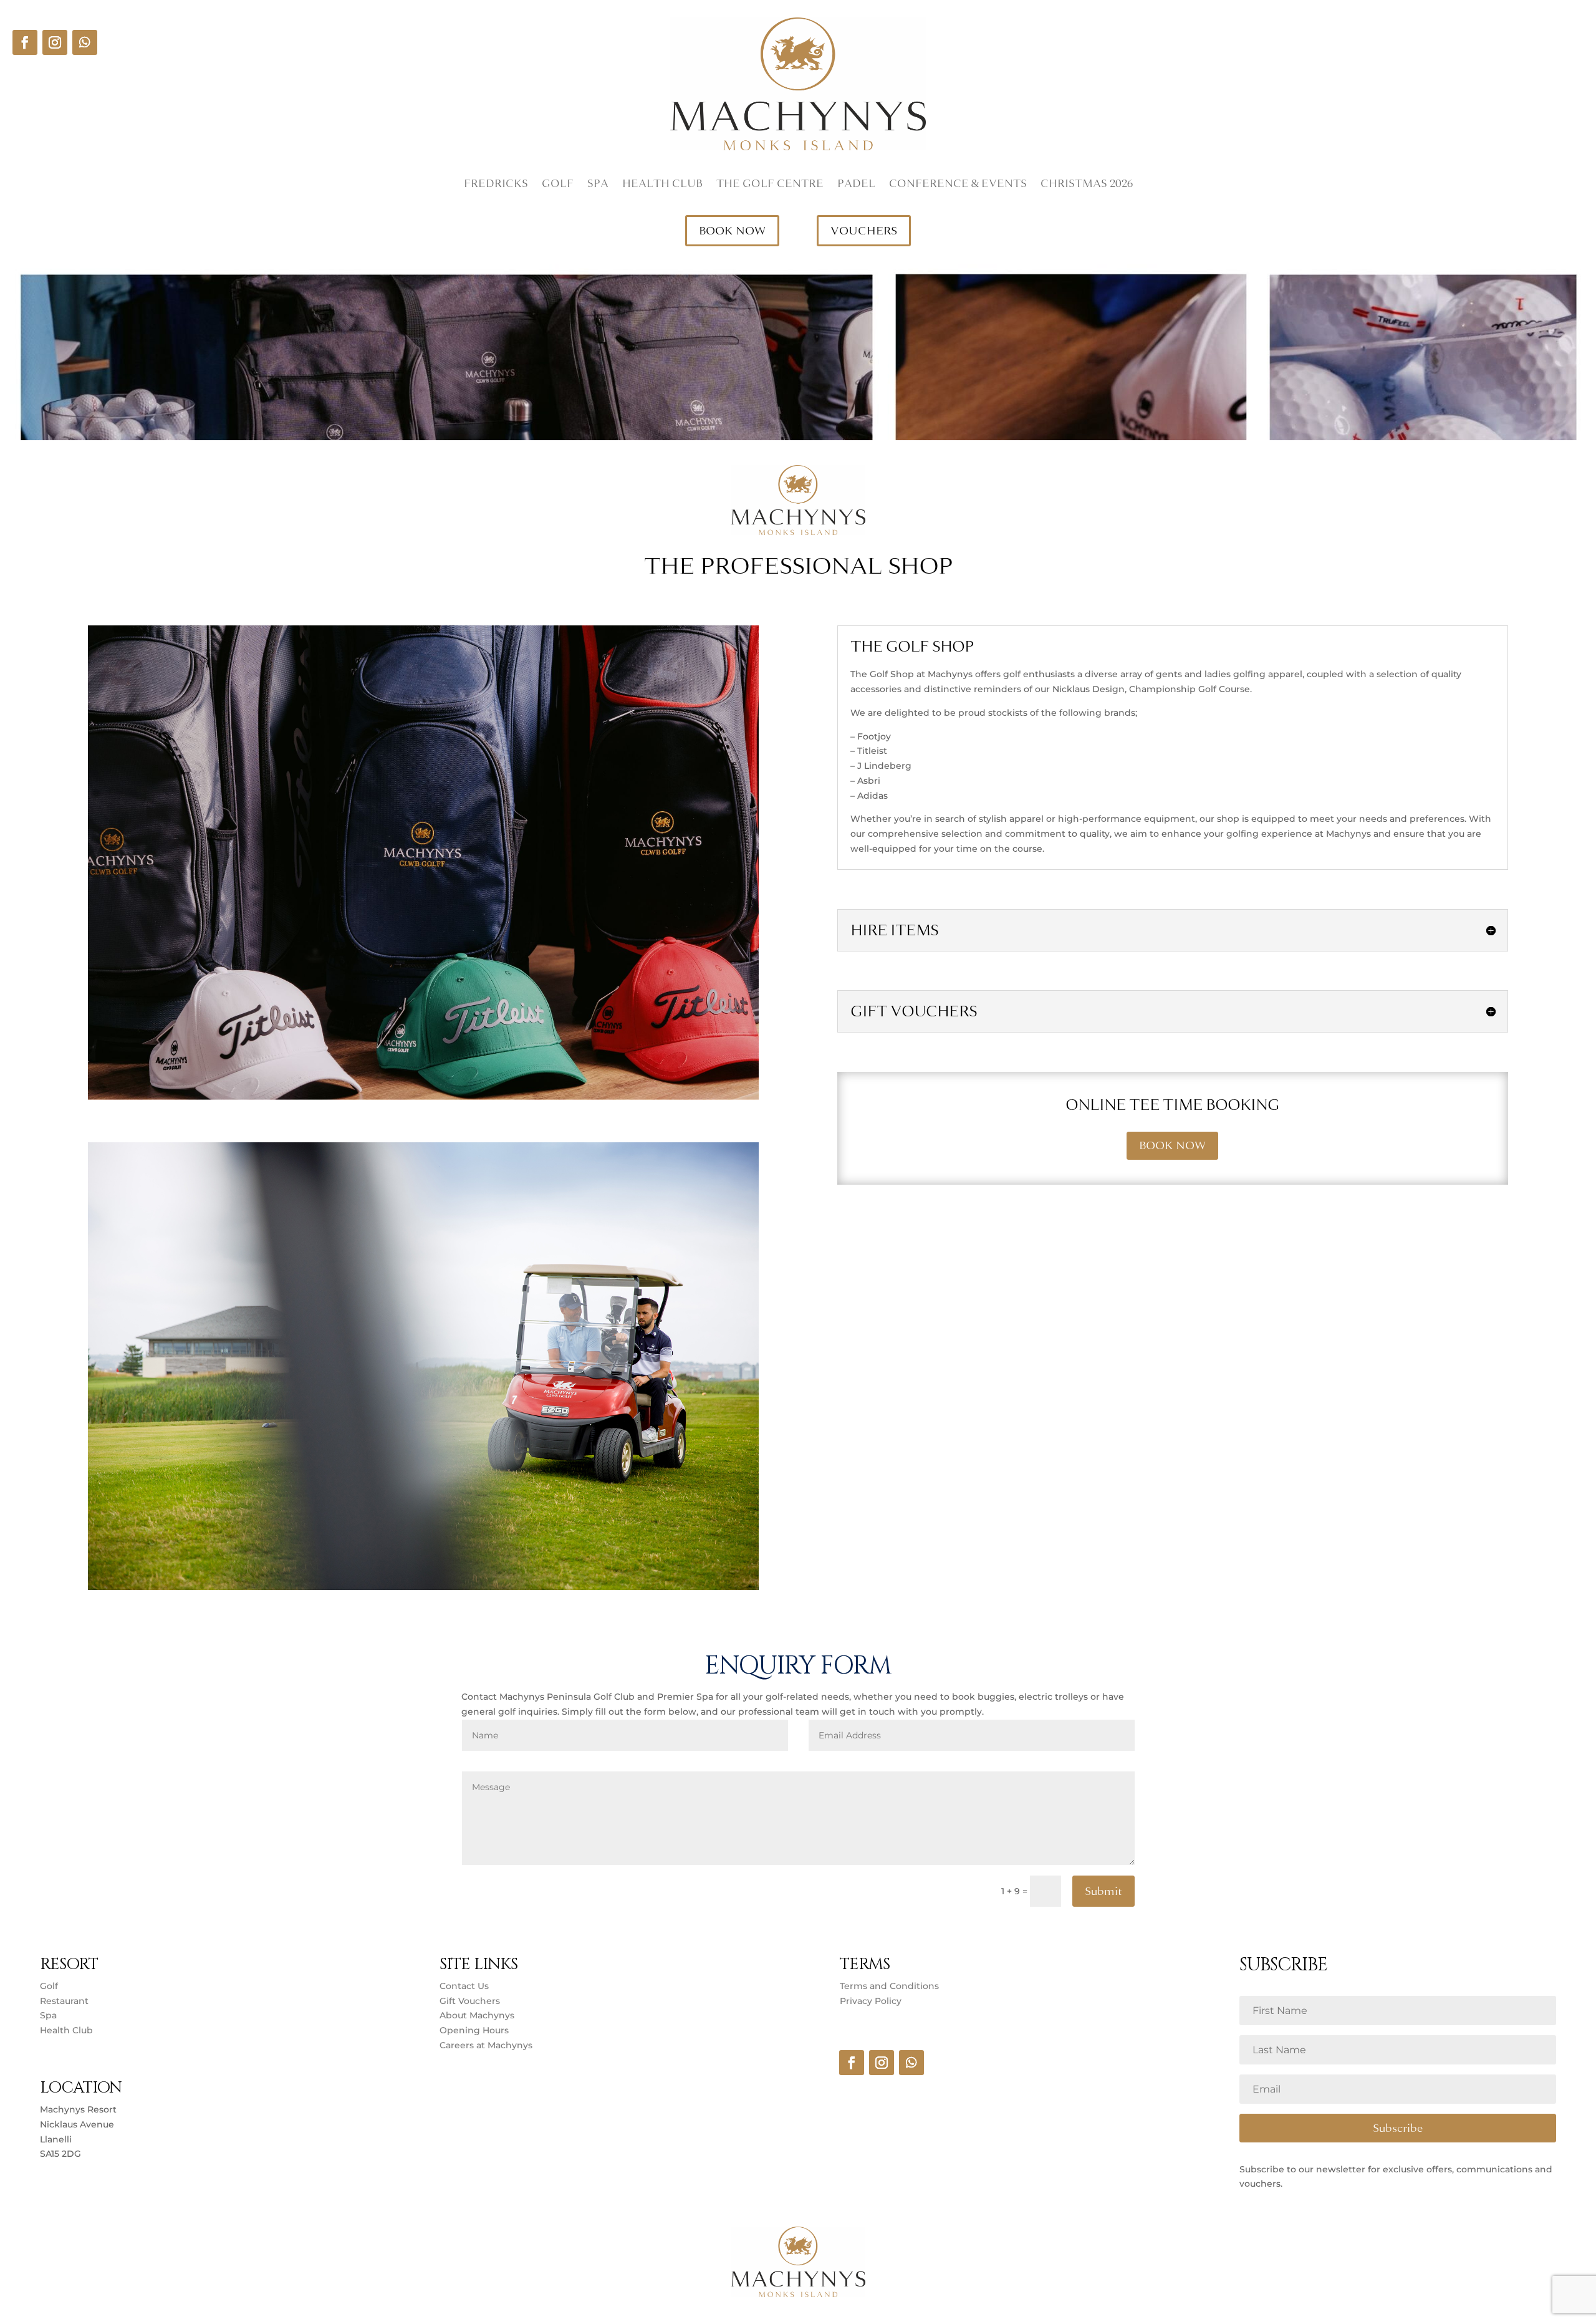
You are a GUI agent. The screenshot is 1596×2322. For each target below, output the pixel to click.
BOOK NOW (732, 231)
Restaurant (64, 2001)
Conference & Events (958, 185)
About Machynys (477, 2015)
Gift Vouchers (470, 2001)
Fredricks (496, 185)
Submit (1103, 1891)
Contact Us (464, 1986)
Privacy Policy (871, 2001)
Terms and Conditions (889, 1986)
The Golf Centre (770, 185)
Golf (558, 185)
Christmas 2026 (1087, 185)
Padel (856, 185)
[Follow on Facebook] (25, 42)
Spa (598, 185)
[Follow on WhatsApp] (85, 42)
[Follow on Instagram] (55, 42)
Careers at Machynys (487, 2045)
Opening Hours (474, 2030)
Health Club (662, 185)
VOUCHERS (864, 231)
